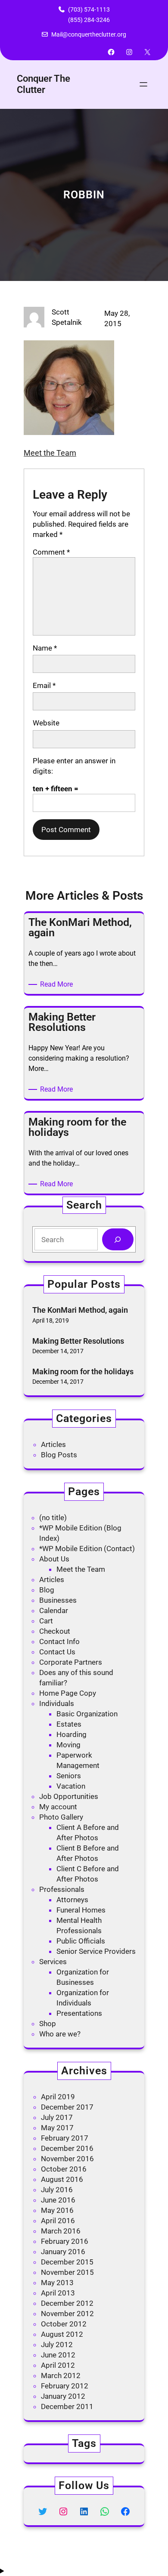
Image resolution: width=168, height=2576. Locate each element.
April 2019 (58, 2097)
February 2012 (65, 2386)
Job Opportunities (69, 1796)
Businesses (58, 1600)
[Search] (118, 1239)
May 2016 (57, 2210)
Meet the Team (50, 453)
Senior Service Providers (96, 1951)
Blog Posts (59, 1455)
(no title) (53, 1518)
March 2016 (61, 2231)
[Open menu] (143, 84)
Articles (53, 1444)
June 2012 (58, 2355)
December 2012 (67, 2303)
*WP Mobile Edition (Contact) (87, 1549)
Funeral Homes (81, 1910)
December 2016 (67, 2148)
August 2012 (62, 2334)
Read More (58, 985)
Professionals (62, 1889)
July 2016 (57, 2190)
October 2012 (64, 2324)
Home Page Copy (68, 1693)
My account (58, 1807)
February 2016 (65, 2241)
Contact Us (57, 1652)
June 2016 (58, 2200)
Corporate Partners (71, 1662)
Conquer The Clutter (44, 84)
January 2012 (63, 2396)
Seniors (69, 1776)
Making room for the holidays (83, 1371)
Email (44, 685)
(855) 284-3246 (89, 20)
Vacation (71, 1786)
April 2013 (58, 2293)
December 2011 (67, 2406)
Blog (47, 1590)
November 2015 (67, 2272)
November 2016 (67, 2159)
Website (46, 723)
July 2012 (57, 2345)
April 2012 (58, 2365)
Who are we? (60, 2034)
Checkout (55, 1631)
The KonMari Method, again (80, 1310)
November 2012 (67, 2314)
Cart (46, 1621)
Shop (48, 2024)
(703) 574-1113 (89, 9)
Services (53, 1962)
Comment (51, 552)
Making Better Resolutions (78, 1341)
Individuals (57, 1703)
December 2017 (67, 2107)
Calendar (54, 1610)
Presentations (79, 2013)
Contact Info (59, 1641)
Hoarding (72, 1734)
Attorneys (72, 1900)
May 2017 (57, 2128)
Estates (69, 1724)
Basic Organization (87, 1714)
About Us (54, 1559)
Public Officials (81, 1941)
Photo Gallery (61, 1817)
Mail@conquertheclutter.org (89, 34)
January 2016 (63, 2252)
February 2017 (65, 2138)
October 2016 (64, 2169)
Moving (68, 1745)
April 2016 (58, 2221)
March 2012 (61, 2375)
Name (45, 648)
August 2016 (62, 2179)
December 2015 (67, 2262)
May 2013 (57, 2283)
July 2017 (57, 2117)
